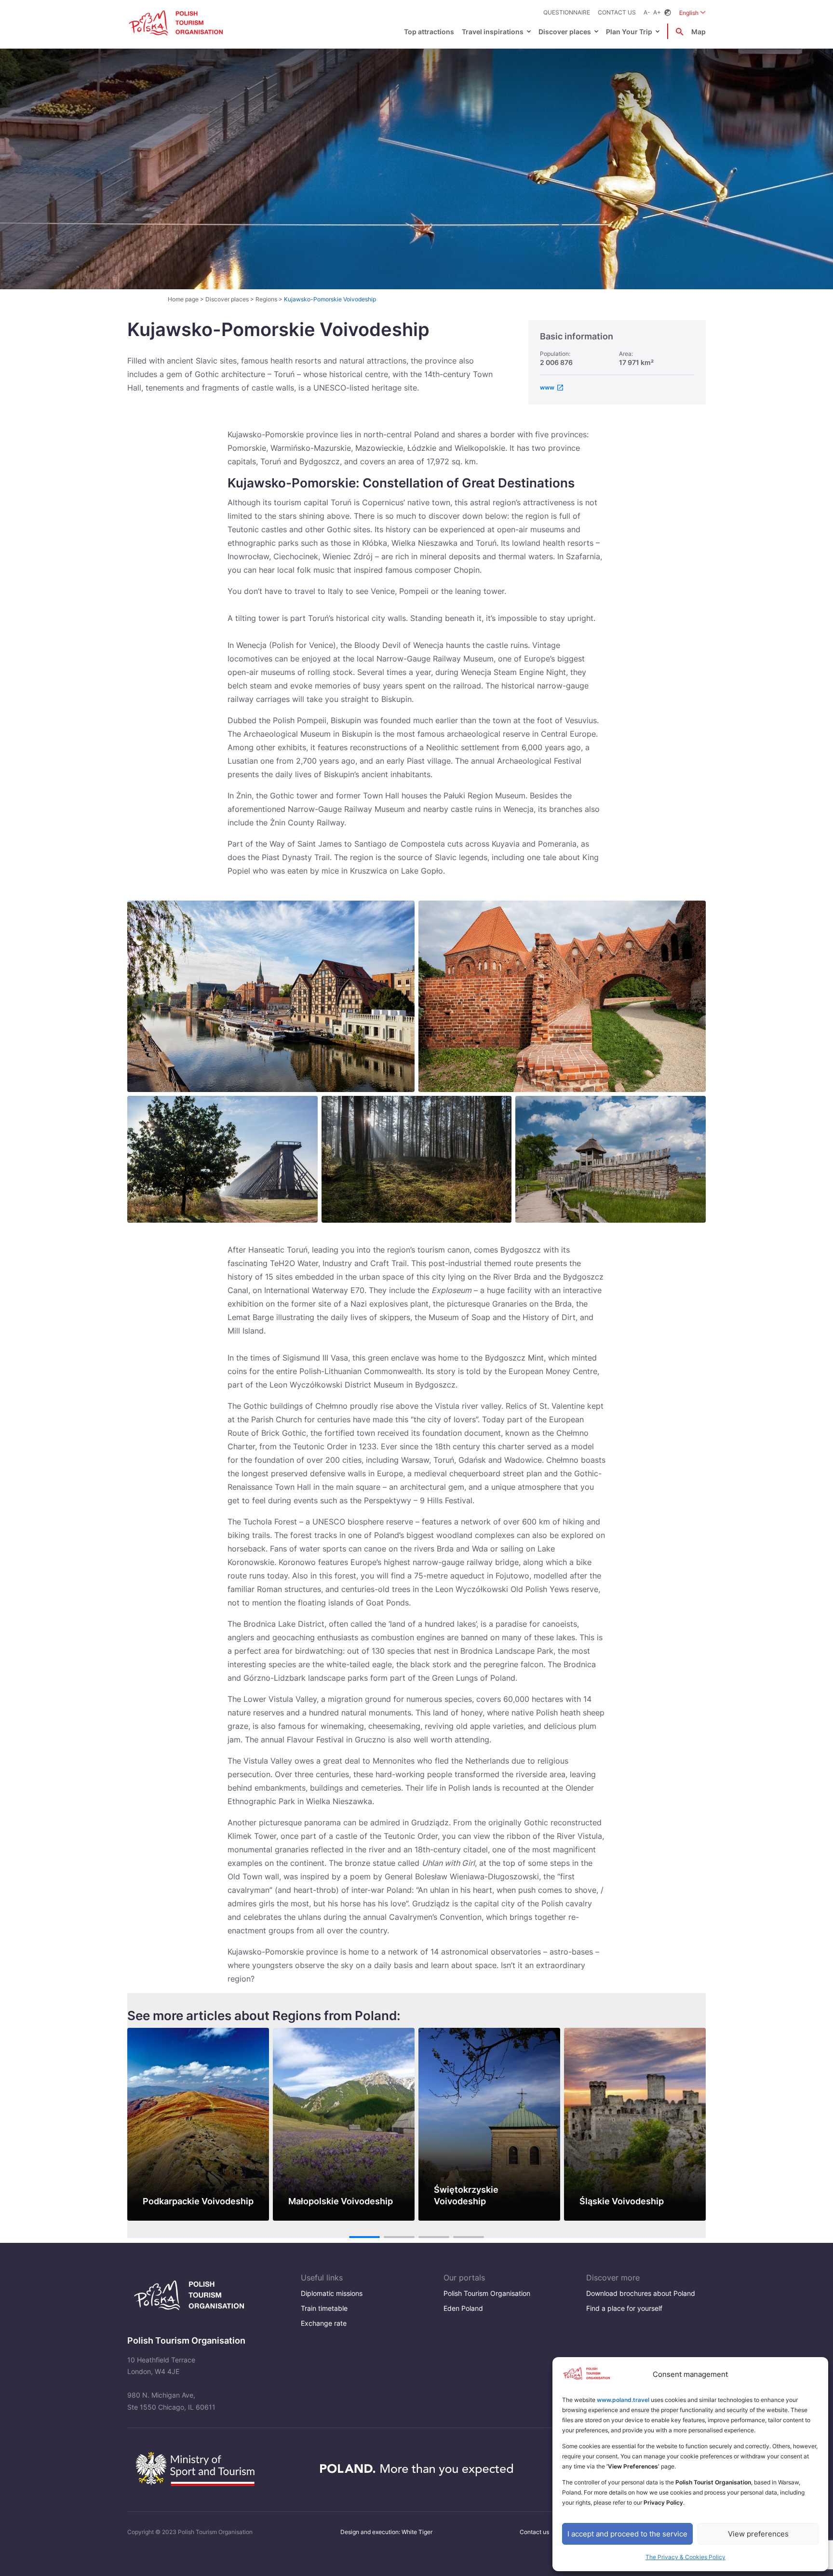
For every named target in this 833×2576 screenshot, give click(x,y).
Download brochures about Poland (641, 2293)
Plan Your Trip (629, 32)
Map (699, 32)
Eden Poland (463, 2308)
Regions (266, 299)
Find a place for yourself (624, 2308)
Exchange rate (324, 2323)
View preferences (758, 2534)
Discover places (565, 32)
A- (647, 12)
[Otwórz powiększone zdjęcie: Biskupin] (611, 1159)
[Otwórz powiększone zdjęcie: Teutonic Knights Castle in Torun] (562, 996)
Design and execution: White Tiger (386, 2532)
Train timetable (324, 2308)
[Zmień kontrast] (668, 13)
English (692, 13)
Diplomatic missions (332, 2293)
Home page (183, 299)
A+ (657, 12)
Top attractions (429, 32)
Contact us (617, 12)
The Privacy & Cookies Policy (685, 2557)
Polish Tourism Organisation (487, 2293)
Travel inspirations (493, 32)
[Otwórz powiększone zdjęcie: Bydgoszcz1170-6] (271, 996)
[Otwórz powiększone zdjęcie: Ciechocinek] (222, 1159)
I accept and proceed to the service (627, 2534)
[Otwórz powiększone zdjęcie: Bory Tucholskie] (417, 1159)
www (547, 387)
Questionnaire (567, 12)
